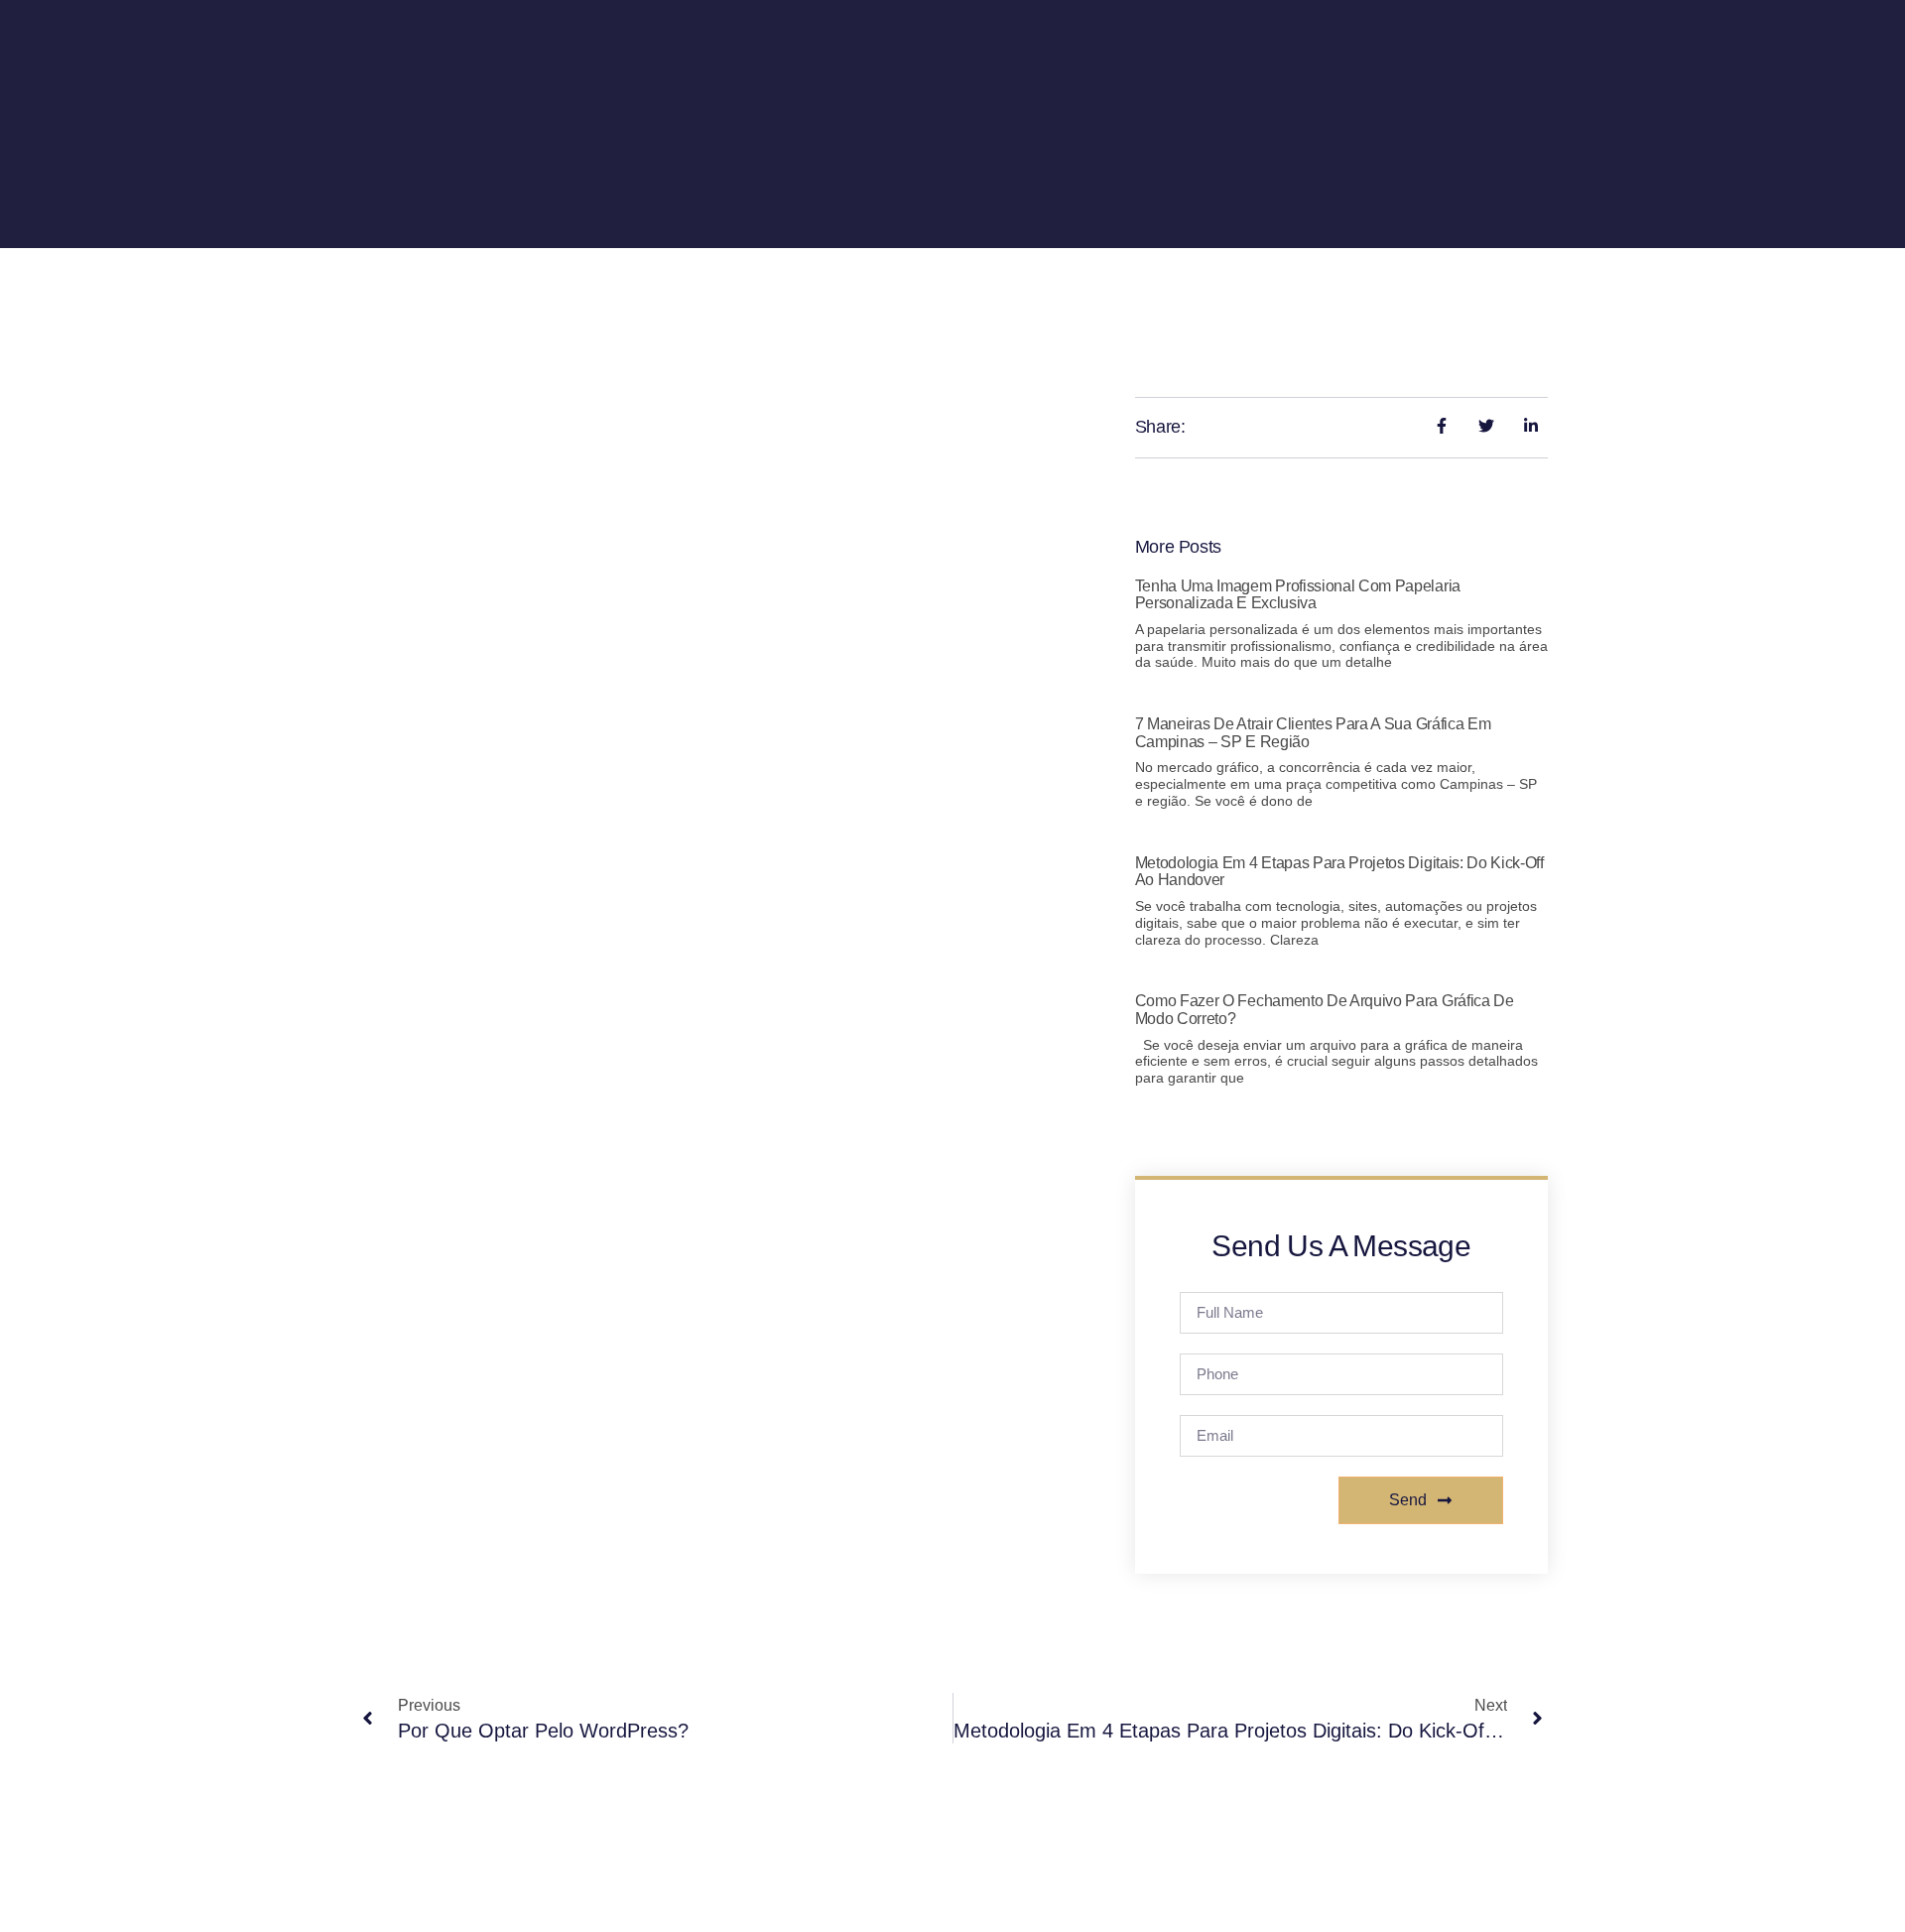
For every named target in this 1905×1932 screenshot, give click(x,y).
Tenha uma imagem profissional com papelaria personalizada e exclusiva (1298, 595)
